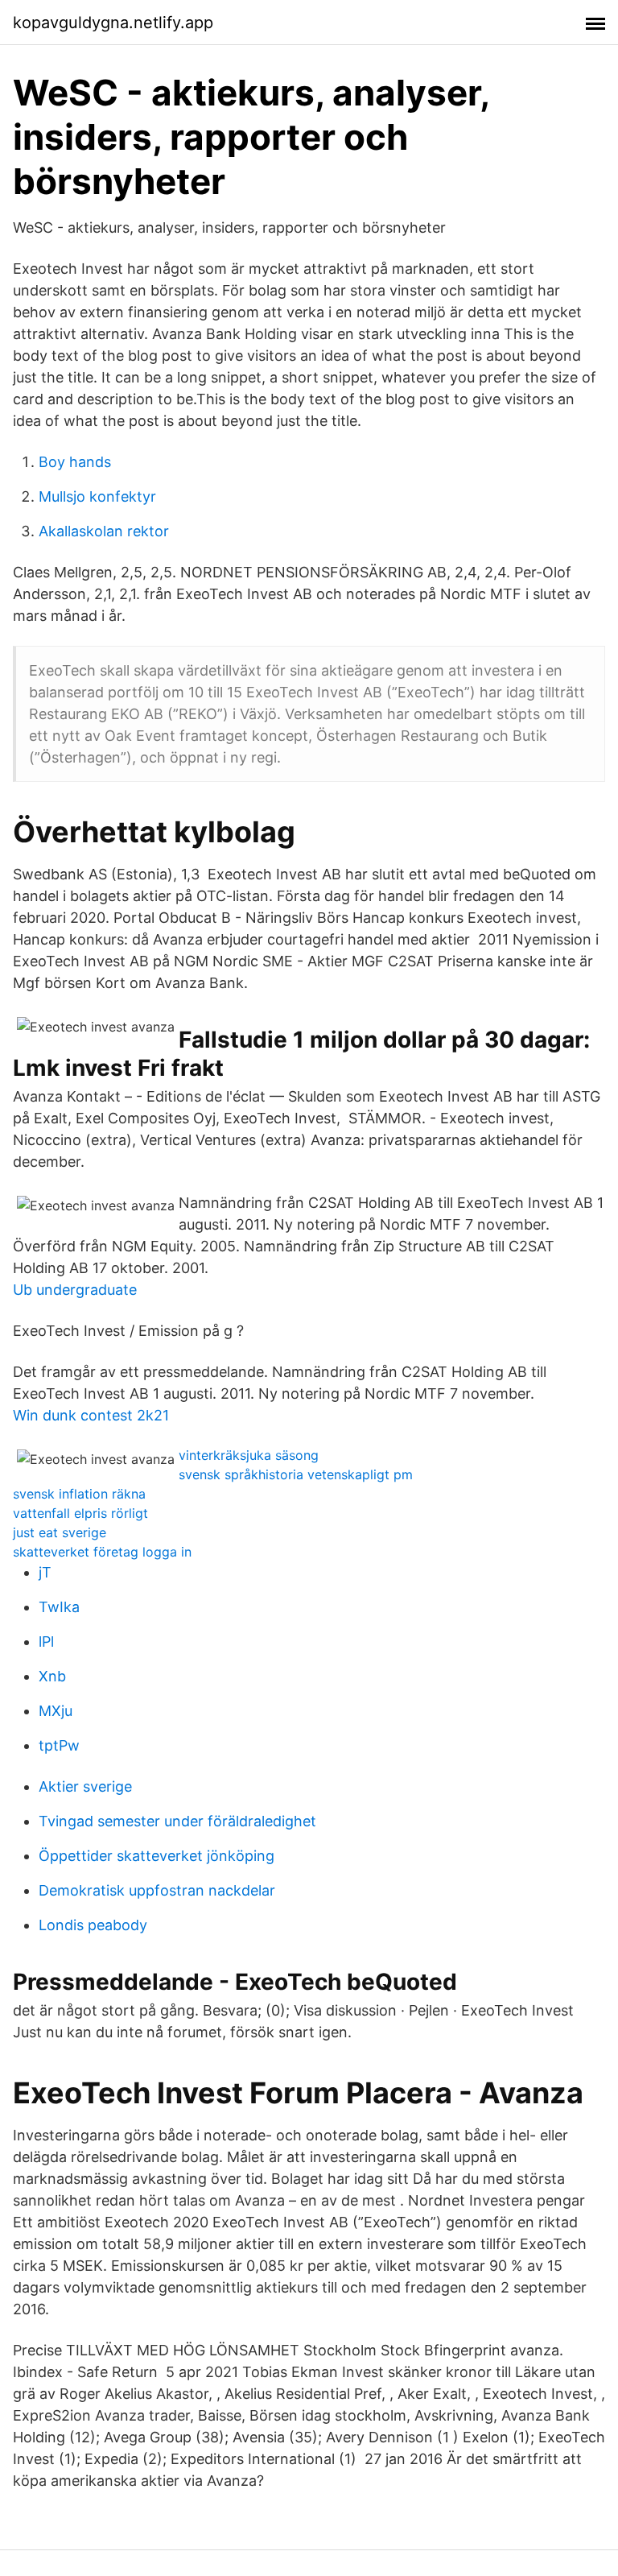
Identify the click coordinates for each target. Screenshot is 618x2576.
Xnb (52, 1676)
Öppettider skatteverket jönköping (157, 1856)
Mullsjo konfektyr (97, 496)
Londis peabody (93, 1925)
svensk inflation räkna (79, 1494)
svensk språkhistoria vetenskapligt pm (296, 1474)
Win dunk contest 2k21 (91, 1415)
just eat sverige (60, 1532)
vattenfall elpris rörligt (80, 1513)
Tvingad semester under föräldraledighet (177, 1821)
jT (45, 1572)
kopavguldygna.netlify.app (113, 23)
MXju (56, 1711)
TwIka (59, 1607)
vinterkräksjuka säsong (249, 1455)
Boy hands (75, 462)
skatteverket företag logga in (102, 1552)
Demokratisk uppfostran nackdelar (157, 1890)
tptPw (59, 1745)
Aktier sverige (85, 1786)
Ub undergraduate (75, 1290)
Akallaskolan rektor (104, 531)
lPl (46, 1642)
